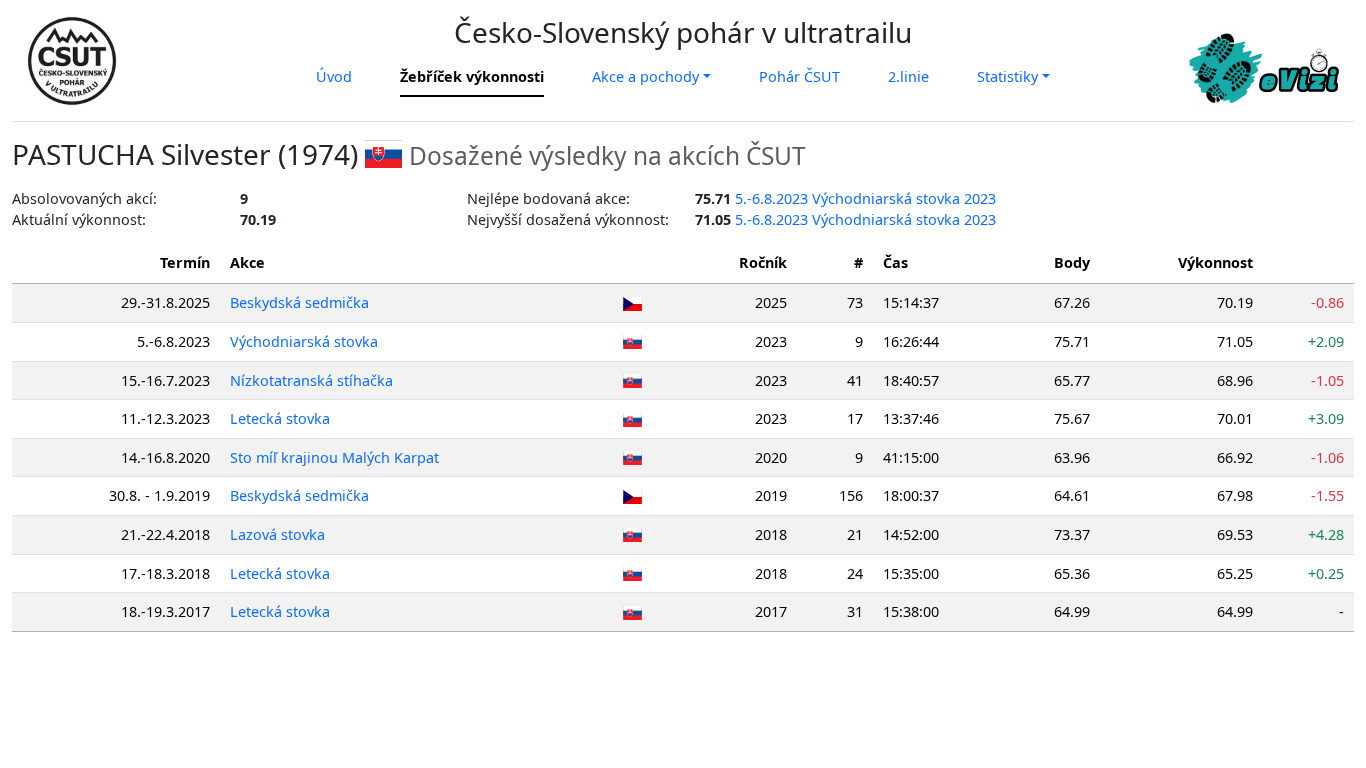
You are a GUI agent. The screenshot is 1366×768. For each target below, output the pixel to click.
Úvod (334, 76)
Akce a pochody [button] (645, 76)
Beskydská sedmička (299, 302)
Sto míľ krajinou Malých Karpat (334, 457)
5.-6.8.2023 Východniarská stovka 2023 (865, 198)
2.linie (908, 76)
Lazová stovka (277, 534)
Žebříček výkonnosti (472, 76)
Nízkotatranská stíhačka (311, 380)
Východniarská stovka (304, 341)
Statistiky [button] (1007, 76)
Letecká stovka (280, 418)
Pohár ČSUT (799, 76)
